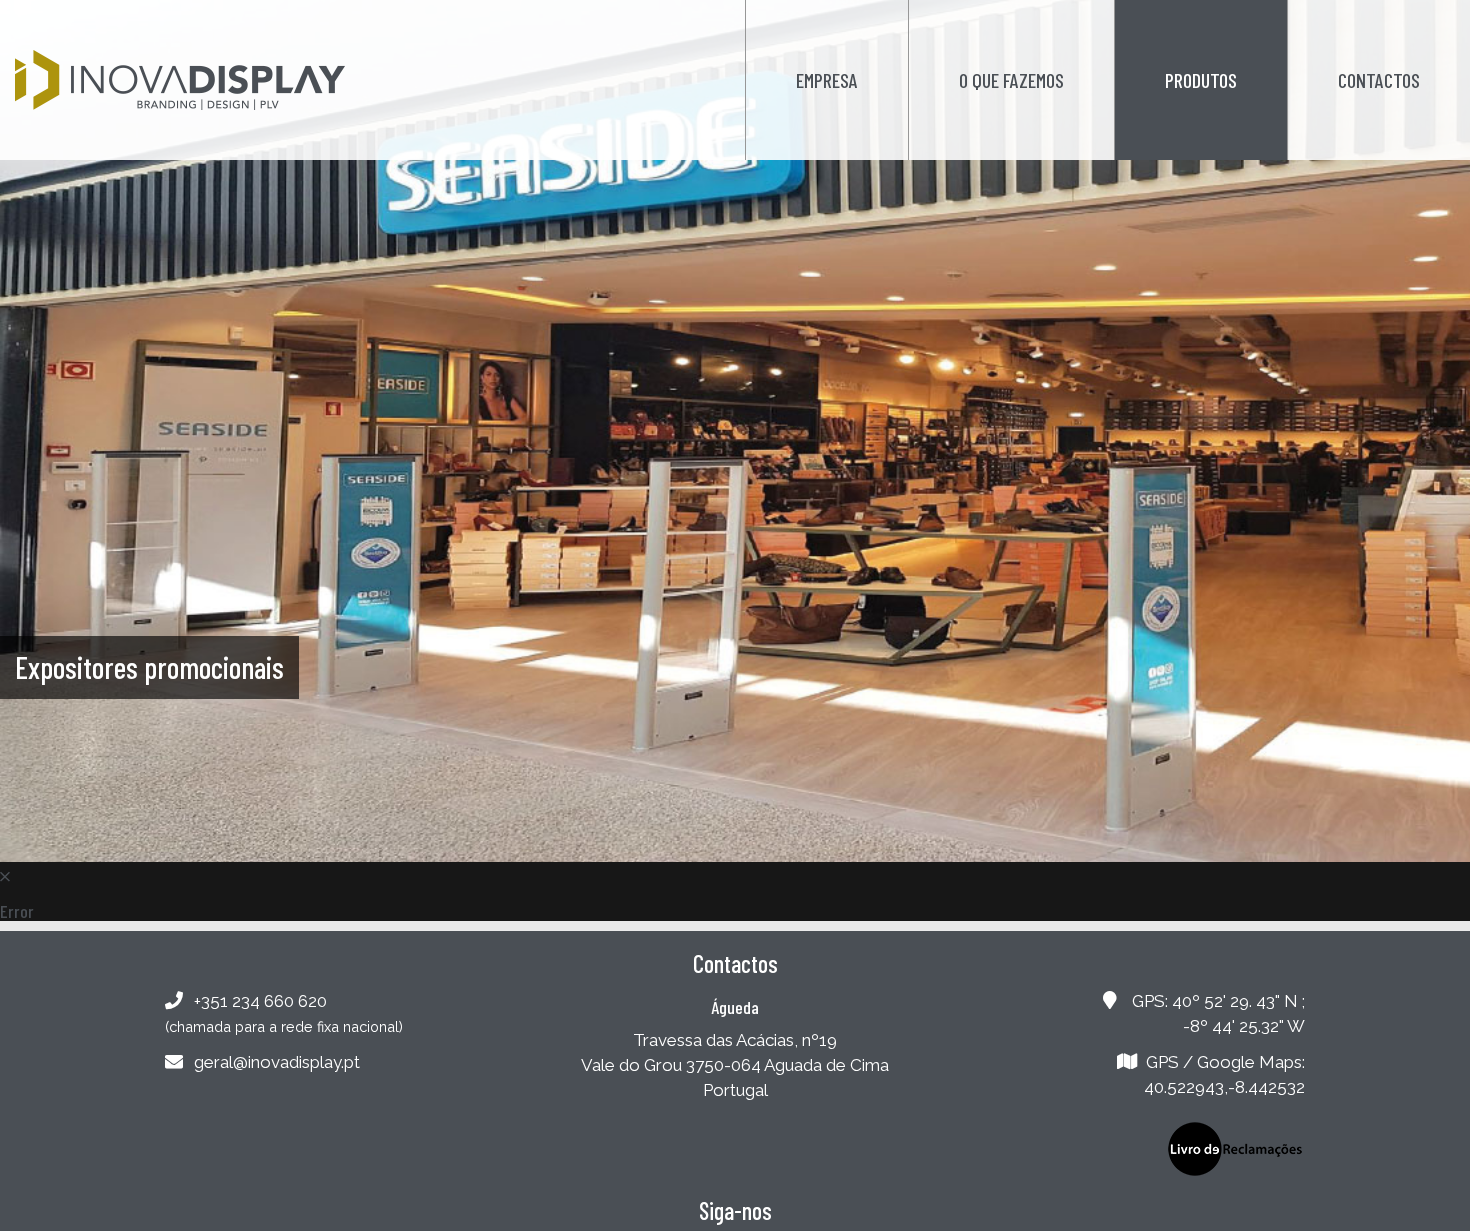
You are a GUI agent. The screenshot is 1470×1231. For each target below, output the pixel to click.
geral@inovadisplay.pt (277, 1062)
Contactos (1379, 80)
